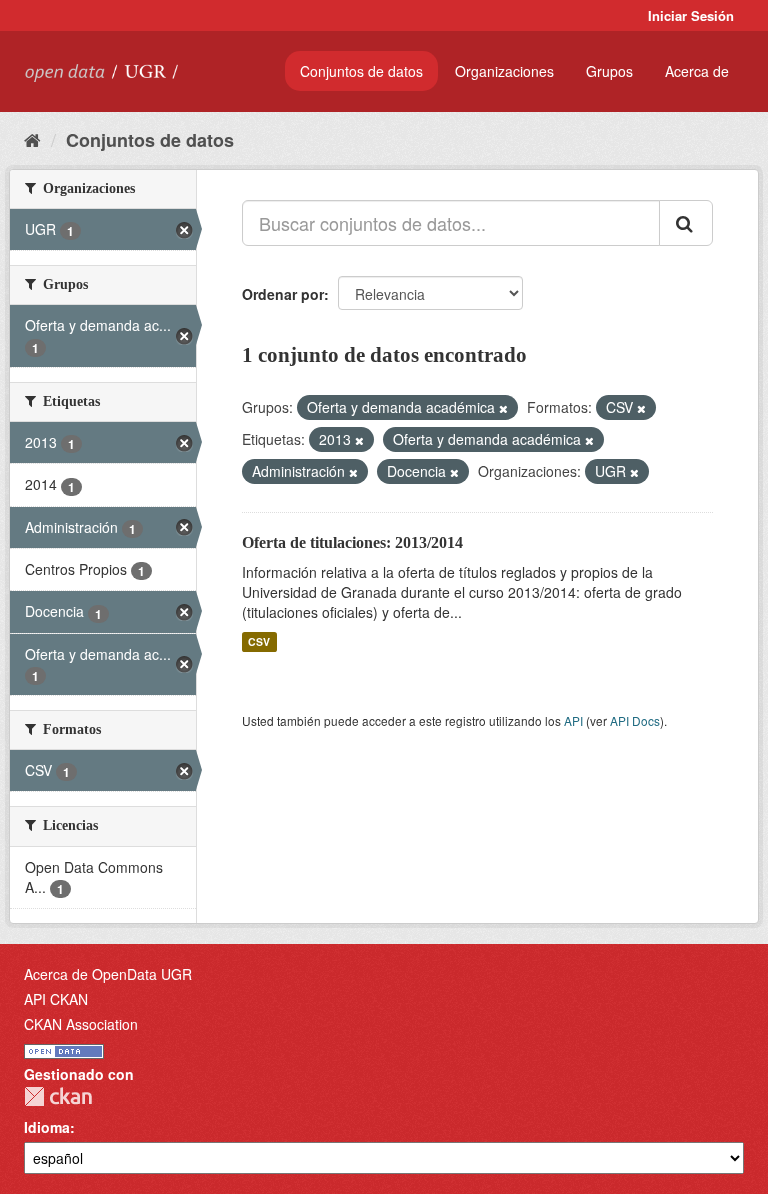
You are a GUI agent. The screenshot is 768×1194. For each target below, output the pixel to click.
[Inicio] (32, 139)
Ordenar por (283, 294)
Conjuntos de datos (361, 71)
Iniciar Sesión (691, 15)
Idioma (47, 1127)
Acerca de (697, 71)
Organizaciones (504, 71)
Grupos (609, 71)
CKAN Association (81, 1024)
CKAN (58, 1096)
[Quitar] (503, 408)
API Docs (635, 720)
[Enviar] (686, 223)
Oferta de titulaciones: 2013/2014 (352, 542)
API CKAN (56, 999)
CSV (259, 641)
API (573, 720)
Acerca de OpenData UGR (108, 974)
